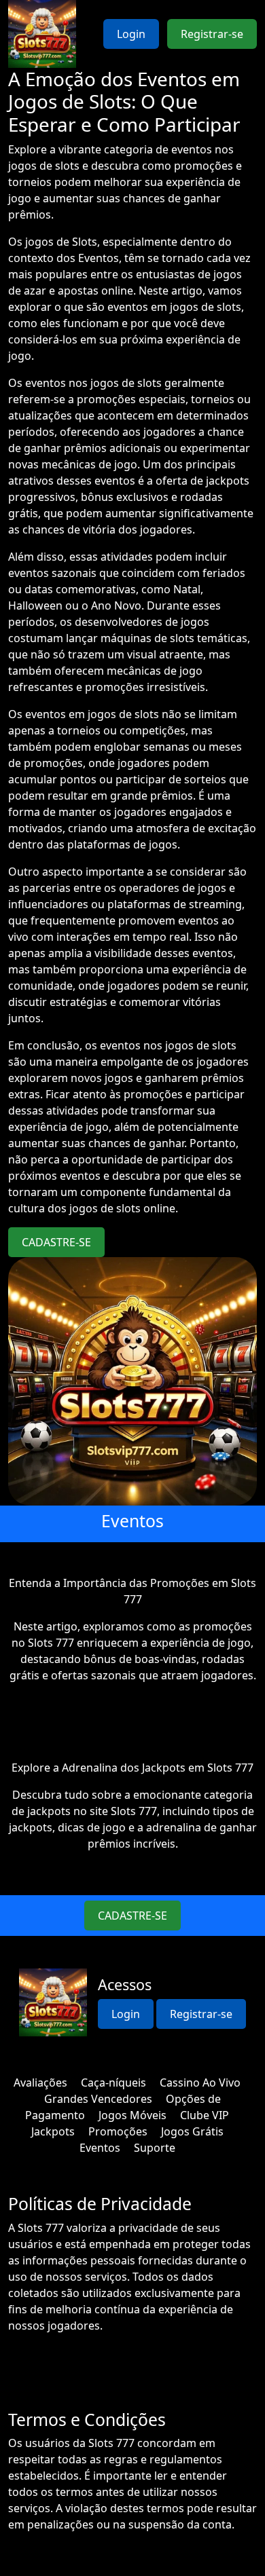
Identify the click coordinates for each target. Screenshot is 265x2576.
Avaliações (40, 2083)
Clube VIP (205, 2115)
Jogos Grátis (192, 2131)
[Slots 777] (42, 34)
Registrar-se (212, 34)
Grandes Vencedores (98, 2099)
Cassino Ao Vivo (200, 2083)
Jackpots (53, 2131)
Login (131, 34)
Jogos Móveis (132, 2115)
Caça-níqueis (113, 2083)
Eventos (100, 2148)
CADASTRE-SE (56, 1242)
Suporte (155, 2148)
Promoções (118, 2131)
